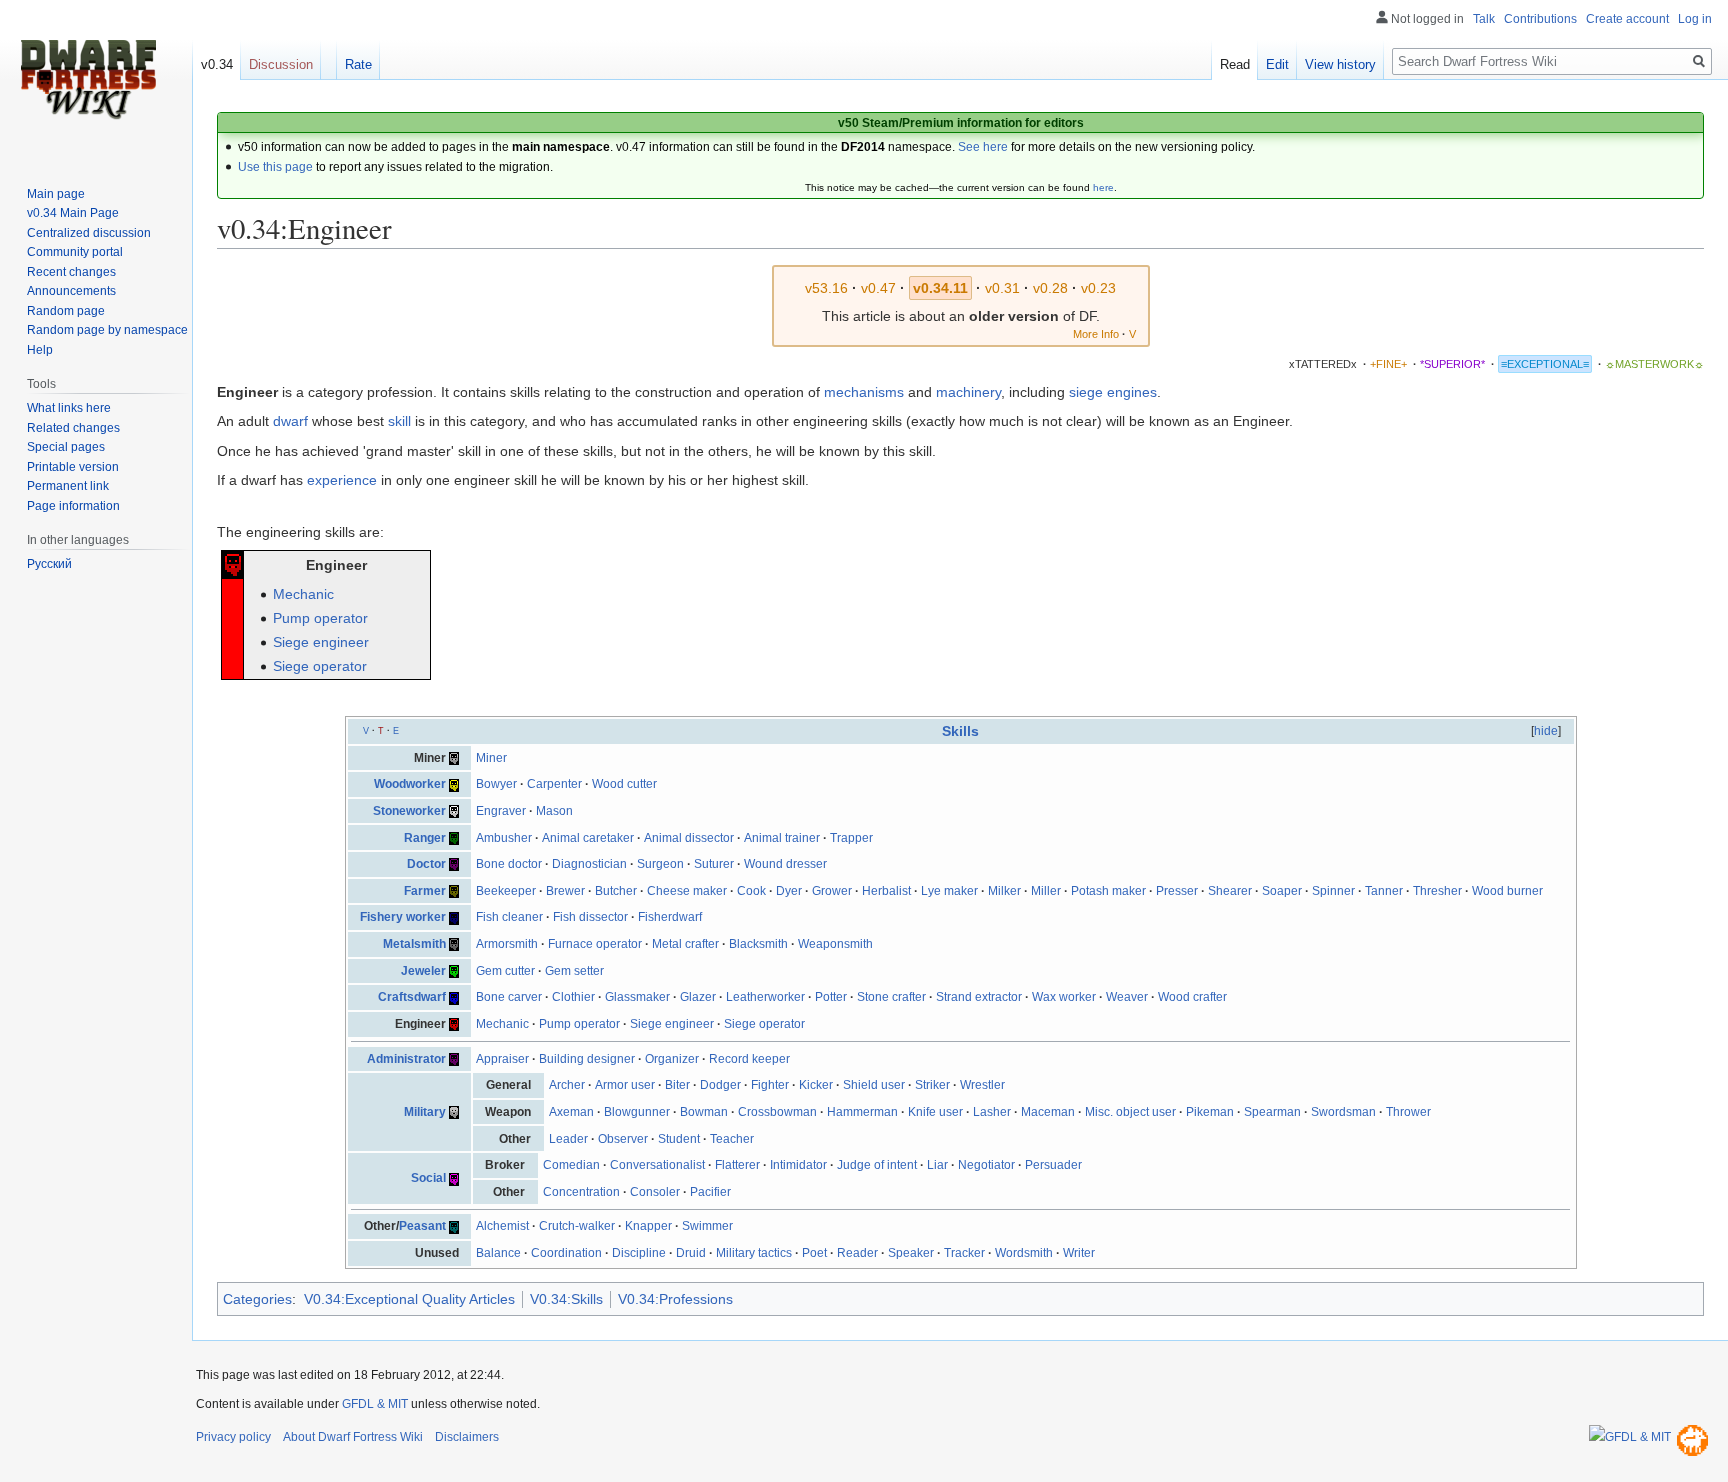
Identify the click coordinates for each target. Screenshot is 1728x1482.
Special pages (66, 447)
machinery (968, 392)
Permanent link (68, 486)
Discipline (639, 1253)
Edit (1277, 64)
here (1103, 187)
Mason (554, 811)
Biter (677, 1085)
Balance (498, 1253)
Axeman (571, 1112)
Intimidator (798, 1165)
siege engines (1113, 392)
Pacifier (710, 1192)
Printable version (73, 467)
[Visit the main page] (88, 80)
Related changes (73, 428)
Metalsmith (414, 944)
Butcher (616, 891)
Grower (832, 891)
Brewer (565, 891)
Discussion (281, 64)
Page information (73, 506)
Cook (751, 891)
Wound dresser (785, 864)
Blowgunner (637, 1112)
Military (425, 1112)
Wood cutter (624, 784)
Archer (567, 1085)
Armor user (625, 1085)
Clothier (573, 997)
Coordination (566, 1253)
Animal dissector (689, 838)
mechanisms (864, 392)
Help (40, 350)
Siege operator (320, 666)
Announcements (71, 291)
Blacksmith (758, 944)
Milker (1004, 891)
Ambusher (504, 838)
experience (342, 480)
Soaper (1282, 891)
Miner (491, 758)
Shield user (874, 1085)
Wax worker (1064, 997)
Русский (49, 564)
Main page (56, 194)
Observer (623, 1139)
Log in (1695, 19)
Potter (831, 997)
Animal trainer (782, 838)
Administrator (406, 1059)
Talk (1484, 19)
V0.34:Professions (675, 1299)
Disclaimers (467, 1437)
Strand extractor (979, 997)
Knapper (648, 1226)
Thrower (1408, 1112)
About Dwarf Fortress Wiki (353, 1437)
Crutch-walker (577, 1226)
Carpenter (554, 784)
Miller (1046, 891)
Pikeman (1210, 1112)
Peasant (422, 1226)
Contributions (1540, 19)
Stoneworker (409, 811)
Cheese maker (687, 891)
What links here (69, 408)
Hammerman (862, 1112)
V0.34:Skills (566, 1299)
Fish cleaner (509, 917)
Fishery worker (403, 917)
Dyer (789, 891)
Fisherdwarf (670, 917)
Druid (691, 1253)
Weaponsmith (835, 944)
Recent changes (71, 272)
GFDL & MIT (375, 1404)
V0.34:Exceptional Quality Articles (409, 1299)
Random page (66, 311)
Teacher (732, 1139)
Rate (358, 64)
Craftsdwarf (412, 997)
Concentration (581, 1192)
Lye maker (949, 891)
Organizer (672, 1059)
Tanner (1384, 891)
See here (983, 147)
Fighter (770, 1085)
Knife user (935, 1112)
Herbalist (886, 891)
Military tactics (754, 1253)
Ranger (425, 838)
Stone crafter (891, 997)
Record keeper (749, 1059)
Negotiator (986, 1165)
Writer (1079, 1253)
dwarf (290, 421)
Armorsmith (507, 944)
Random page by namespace (107, 330)
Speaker (911, 1253)
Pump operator (320, 618)
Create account (1627, 19)
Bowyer (496, 784)
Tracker (964, 1253)
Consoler (655, 1192)
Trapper (851, 838)
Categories (257, 1299)
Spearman (1272, 1112)
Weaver (1127, 997)
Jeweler (423, 971)
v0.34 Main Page (73, 213)
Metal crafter (685, 944)
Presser (1177, 891)
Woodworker (410, 784)
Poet (814, 1253)
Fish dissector (590, 917)
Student (679, 1139)
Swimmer (707, 1226)
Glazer (698, 997)
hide (1546, 731)
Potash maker (1108, 891)
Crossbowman (777, 1112)
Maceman (1048, 1112)
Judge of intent (877, 1165)
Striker (932, 1085)
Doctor (426, 864)
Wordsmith (1024, 1253)
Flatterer (737, 1165)
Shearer (1230, 891)
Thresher (1437, 891)
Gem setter (574, 971)
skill (399, 421)
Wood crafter (1192, 997)
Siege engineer (321, 642)
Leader (568, 1139)
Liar (937, 1165)
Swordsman (1343, 1112)
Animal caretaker (588, 838)
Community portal (75, 252)
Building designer (587, 1059)
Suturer (714, 864)
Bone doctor (509, 864)
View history (1340, 64)
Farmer (425, 891)
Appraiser (502, 1059)
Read (1235, 64)
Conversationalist (657, 1165)
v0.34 (217, 64)
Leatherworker (765, 997)
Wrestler (982, 1085)
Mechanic (303, 594)
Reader (857, 1253)
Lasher (992, 1112)
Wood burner (1507, 891)
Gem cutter (505, 971)
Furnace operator (595, 944)
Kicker (816, 1085)
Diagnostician (589, 864)
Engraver (501, 811)
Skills (960, 731)
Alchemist (502, 1226)
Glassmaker (637, 997)
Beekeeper (506, 891)
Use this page (275, 167)
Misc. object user (1130, 1112)
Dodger (720, 1085)
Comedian (571, 1165)
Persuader (1053, 1165)
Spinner (1333, 891)
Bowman (704, 1112)
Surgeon (660, 864)
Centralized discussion (89, 233)
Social (428, 1178)
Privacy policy (233, 1437)
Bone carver (509, 997)
